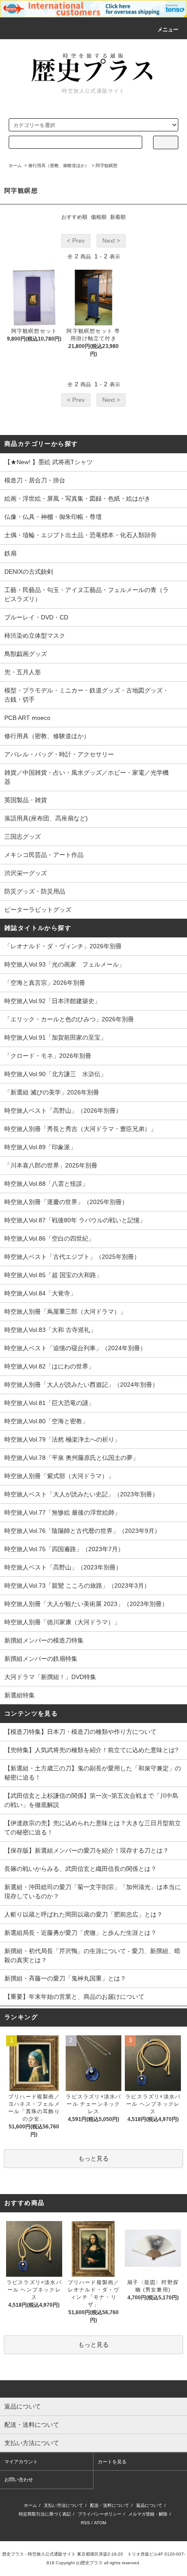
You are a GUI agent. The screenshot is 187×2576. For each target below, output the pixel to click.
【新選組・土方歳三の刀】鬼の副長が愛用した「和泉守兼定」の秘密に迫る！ (93, 1773)
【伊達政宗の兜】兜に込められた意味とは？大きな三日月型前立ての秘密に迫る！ (93, 1828)
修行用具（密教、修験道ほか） (59, 166)
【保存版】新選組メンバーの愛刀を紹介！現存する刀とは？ (87, 1850)
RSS (85, 2523)
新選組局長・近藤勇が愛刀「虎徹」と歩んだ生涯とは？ (80, 1933)
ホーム (15, 166)
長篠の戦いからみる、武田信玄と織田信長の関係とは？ (80, 1869)
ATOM (100, 2523)
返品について (149, 2505)
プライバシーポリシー (100, 2514)
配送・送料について (110, 2505)
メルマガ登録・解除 (148, 2514)
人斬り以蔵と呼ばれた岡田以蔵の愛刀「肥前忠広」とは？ (83, 1914)
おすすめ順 (74, 217)
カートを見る (112, 2462)
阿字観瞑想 (107, 166)
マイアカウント (21, 2462)
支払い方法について (63, 2505)
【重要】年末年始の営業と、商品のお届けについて (74, 1997)
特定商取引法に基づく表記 (45, 2514)
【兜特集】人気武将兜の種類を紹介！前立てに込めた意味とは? (91, 1750)
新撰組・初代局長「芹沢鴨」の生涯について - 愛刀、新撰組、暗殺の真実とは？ (92, 1955)
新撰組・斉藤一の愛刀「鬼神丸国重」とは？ (65, 1978)
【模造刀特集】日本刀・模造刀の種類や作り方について (80, 1732)
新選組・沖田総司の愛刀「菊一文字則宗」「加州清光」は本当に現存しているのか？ (93, 1892)
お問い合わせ (19, 2479)
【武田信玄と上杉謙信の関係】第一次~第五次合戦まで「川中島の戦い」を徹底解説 (91, 1800)
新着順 (118, 217)
